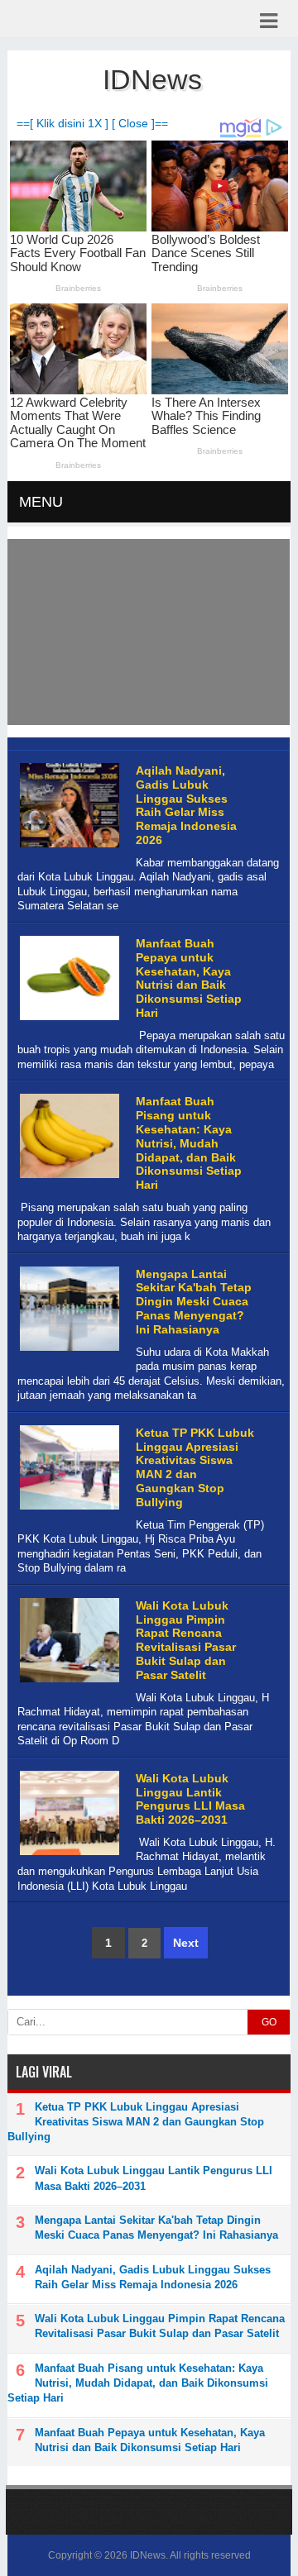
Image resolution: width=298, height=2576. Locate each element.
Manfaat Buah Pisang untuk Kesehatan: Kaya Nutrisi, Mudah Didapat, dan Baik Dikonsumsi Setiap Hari (189, 1143)
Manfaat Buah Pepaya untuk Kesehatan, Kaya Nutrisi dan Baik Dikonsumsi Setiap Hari (189, 978)
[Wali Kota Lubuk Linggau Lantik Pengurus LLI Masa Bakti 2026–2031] (67, 1856)
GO (269, 2022)
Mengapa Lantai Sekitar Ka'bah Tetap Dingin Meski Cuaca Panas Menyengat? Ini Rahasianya (194, 1302)
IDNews (148, 2555)
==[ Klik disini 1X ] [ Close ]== (92, 124)
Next (186, 1943)
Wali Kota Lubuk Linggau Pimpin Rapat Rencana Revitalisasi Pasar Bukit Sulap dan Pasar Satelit (186, 1640)
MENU (41, 502)
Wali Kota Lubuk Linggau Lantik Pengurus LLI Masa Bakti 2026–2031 (190, 1799)
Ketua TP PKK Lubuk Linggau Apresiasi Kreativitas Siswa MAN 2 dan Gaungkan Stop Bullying (195, 1467)
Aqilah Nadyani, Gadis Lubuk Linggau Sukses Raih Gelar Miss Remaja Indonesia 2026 (186, 805)
